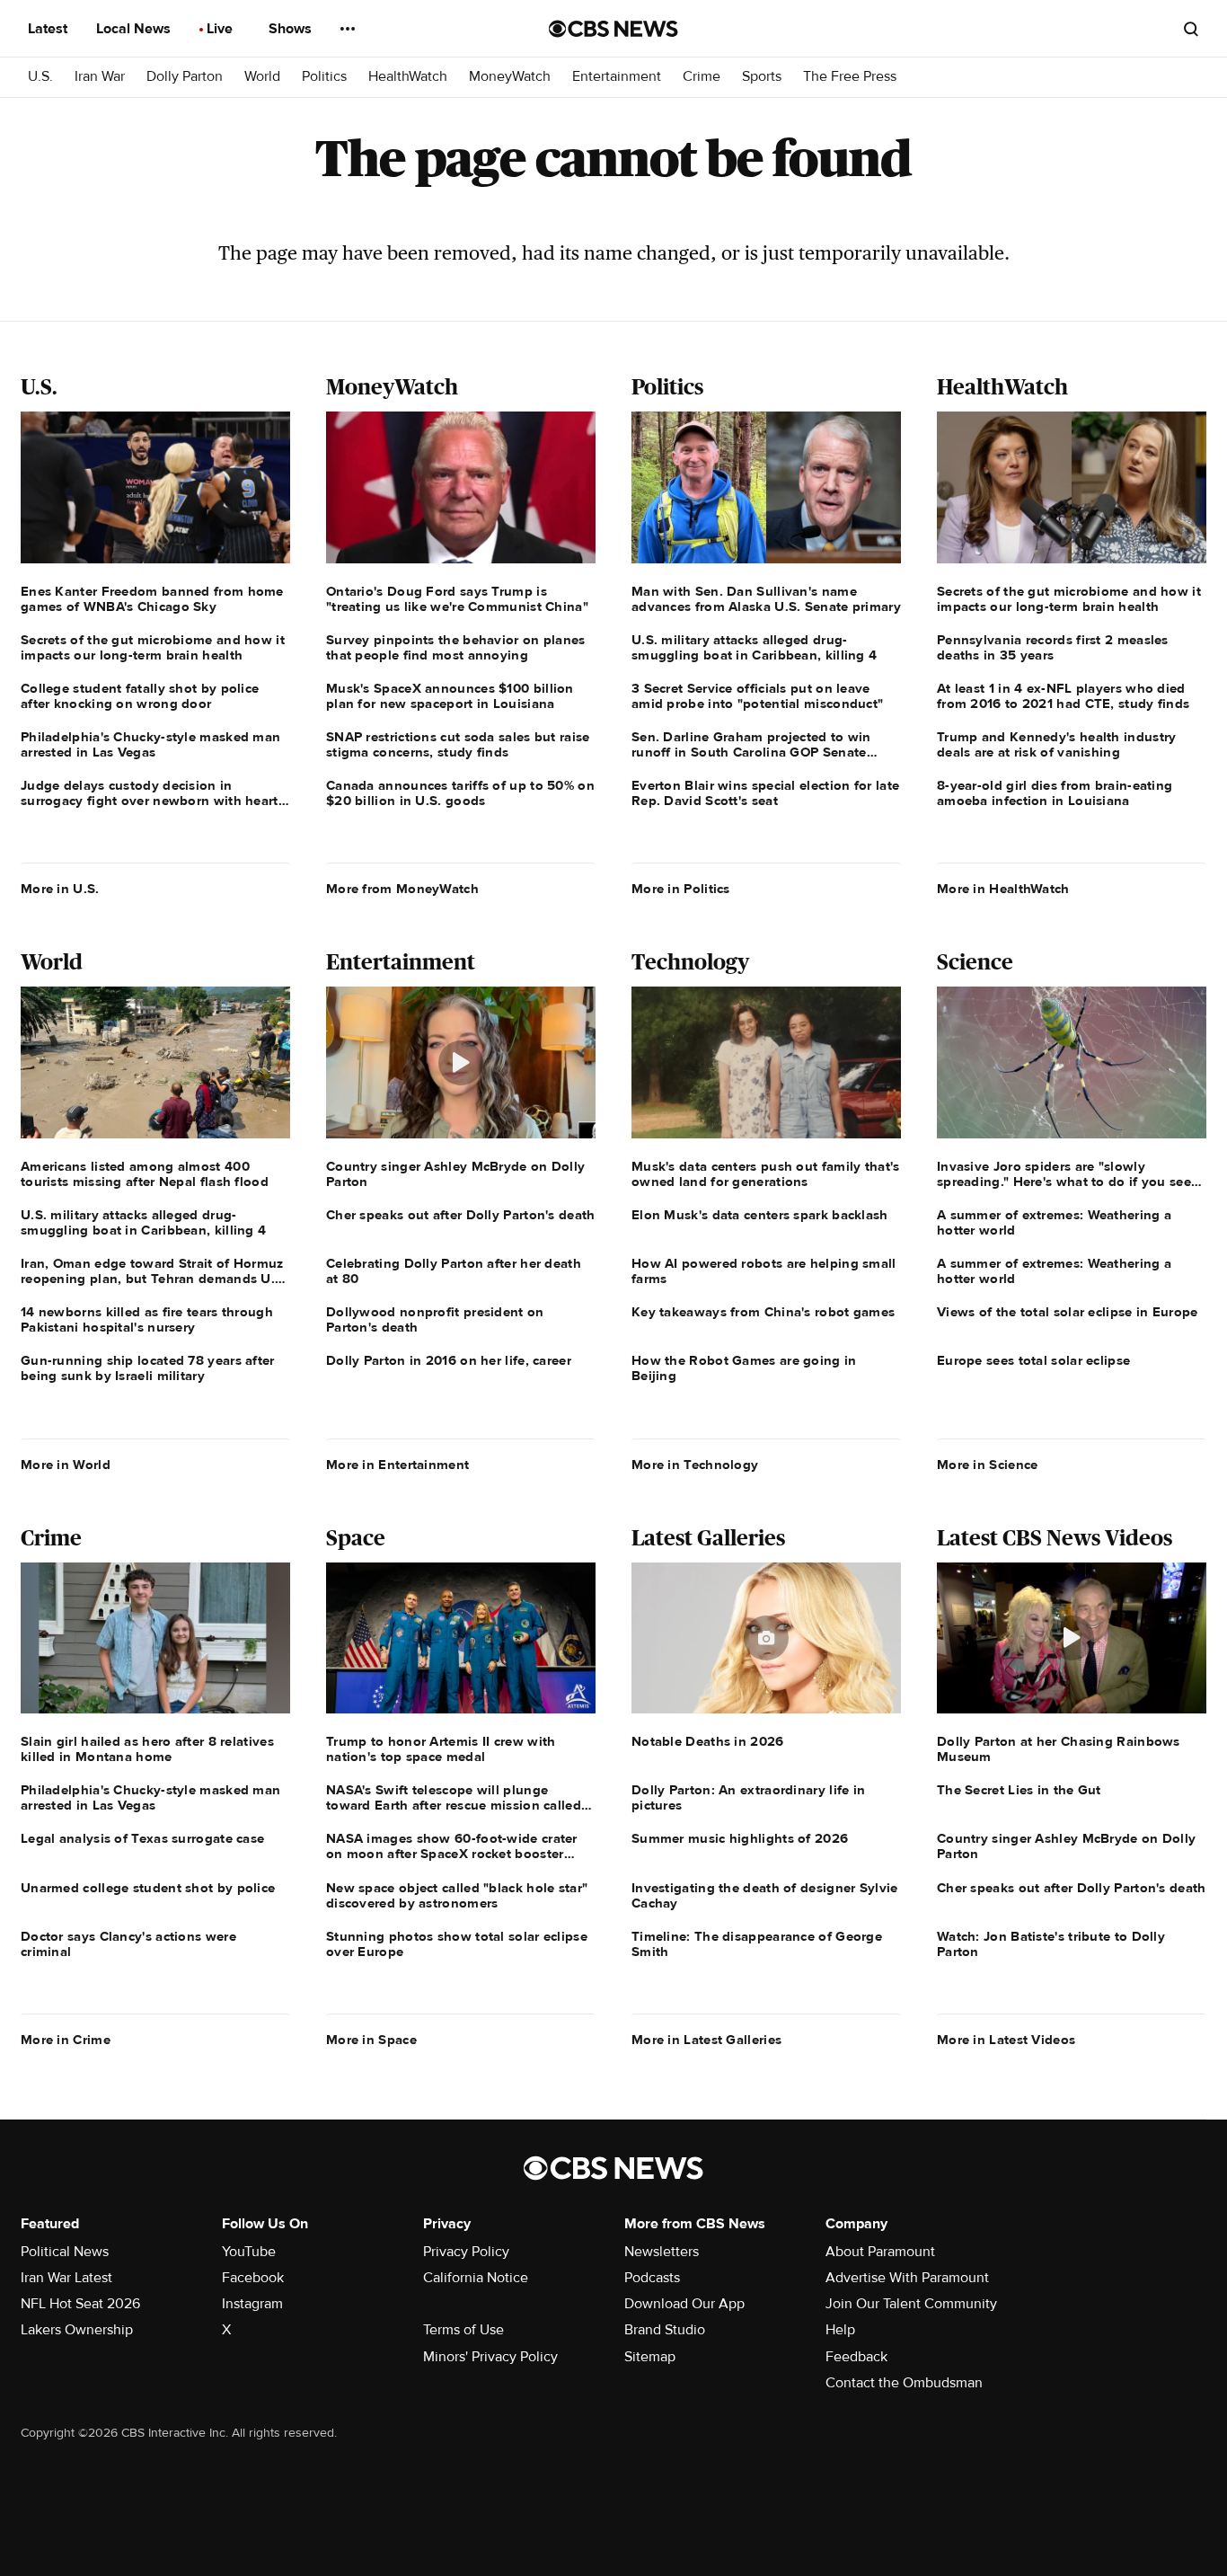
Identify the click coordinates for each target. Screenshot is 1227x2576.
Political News (65, 2252)
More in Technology (695, 1465)
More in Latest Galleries (706, 2040)
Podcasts (652, 2278)
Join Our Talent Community (911, 2304)
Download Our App (684, 2304)
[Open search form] (1191, 29)
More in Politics (681, 889)
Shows (292, 29)
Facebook (253, 2278)
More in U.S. (60, 889)
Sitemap (650, 2357)
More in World (66, 1465)
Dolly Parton (185, 77)
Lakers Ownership (77, 2330)
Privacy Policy (466, 2252)
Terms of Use (463, 2330)
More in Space (371, 2040)
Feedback (856, 2357)
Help (840, 2330)
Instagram (252, 2304)
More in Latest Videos (1006, 2040)
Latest (49, 29)
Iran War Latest (66, 2278)
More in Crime (66, 2040)
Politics (324, 77)
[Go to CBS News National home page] (613, 29)
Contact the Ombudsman (904, 2383)
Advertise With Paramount (907, 2278)
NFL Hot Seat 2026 (80, 2304)
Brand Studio (665, 2330)
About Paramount (880, 2252)
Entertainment (617, 77)
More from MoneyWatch (402, 889)
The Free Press (850, 77)
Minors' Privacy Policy (490, 2357)
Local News (135, 29)
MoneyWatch (510, 77)
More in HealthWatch (1003, 889)
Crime (702, 77)
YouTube (249, 2252)
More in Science (988, 1465)
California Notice (476, 2278)
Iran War (100, 77)
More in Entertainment (397, 1465)
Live (221, 29)
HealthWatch (408, 77)
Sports (762, 77)
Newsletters (662, 2252)
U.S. (40, 77)
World (262, 77)
